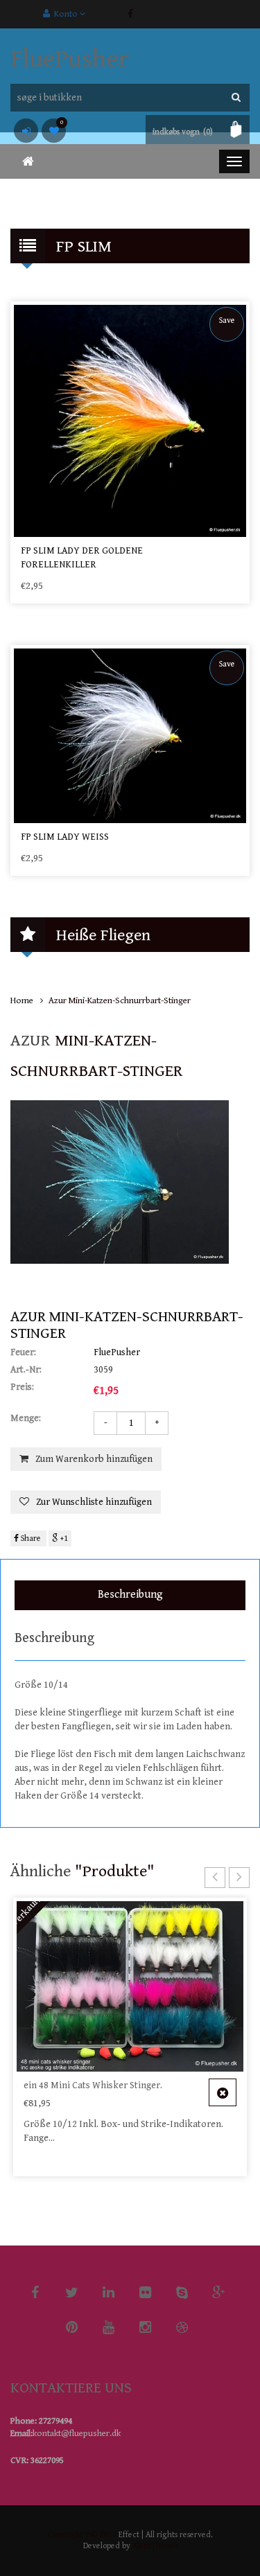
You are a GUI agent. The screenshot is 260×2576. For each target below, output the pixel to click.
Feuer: (23, 1352)
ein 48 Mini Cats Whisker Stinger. (93, 2085)
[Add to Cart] (223, 2092)
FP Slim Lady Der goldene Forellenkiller (82, 558)
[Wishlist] (54, 131)
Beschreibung (130, 1595)
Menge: (26, 1418)
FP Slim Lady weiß (65, 837)
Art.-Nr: (26, 1370)
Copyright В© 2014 (82, 2535)
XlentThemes (155, 2546)
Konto (65, 14)
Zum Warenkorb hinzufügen (94, 1459)
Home (22, 1001)
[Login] (26, 131)
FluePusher (70, 59)
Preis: (22, 1387)
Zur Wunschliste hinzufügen (94, 1502)
